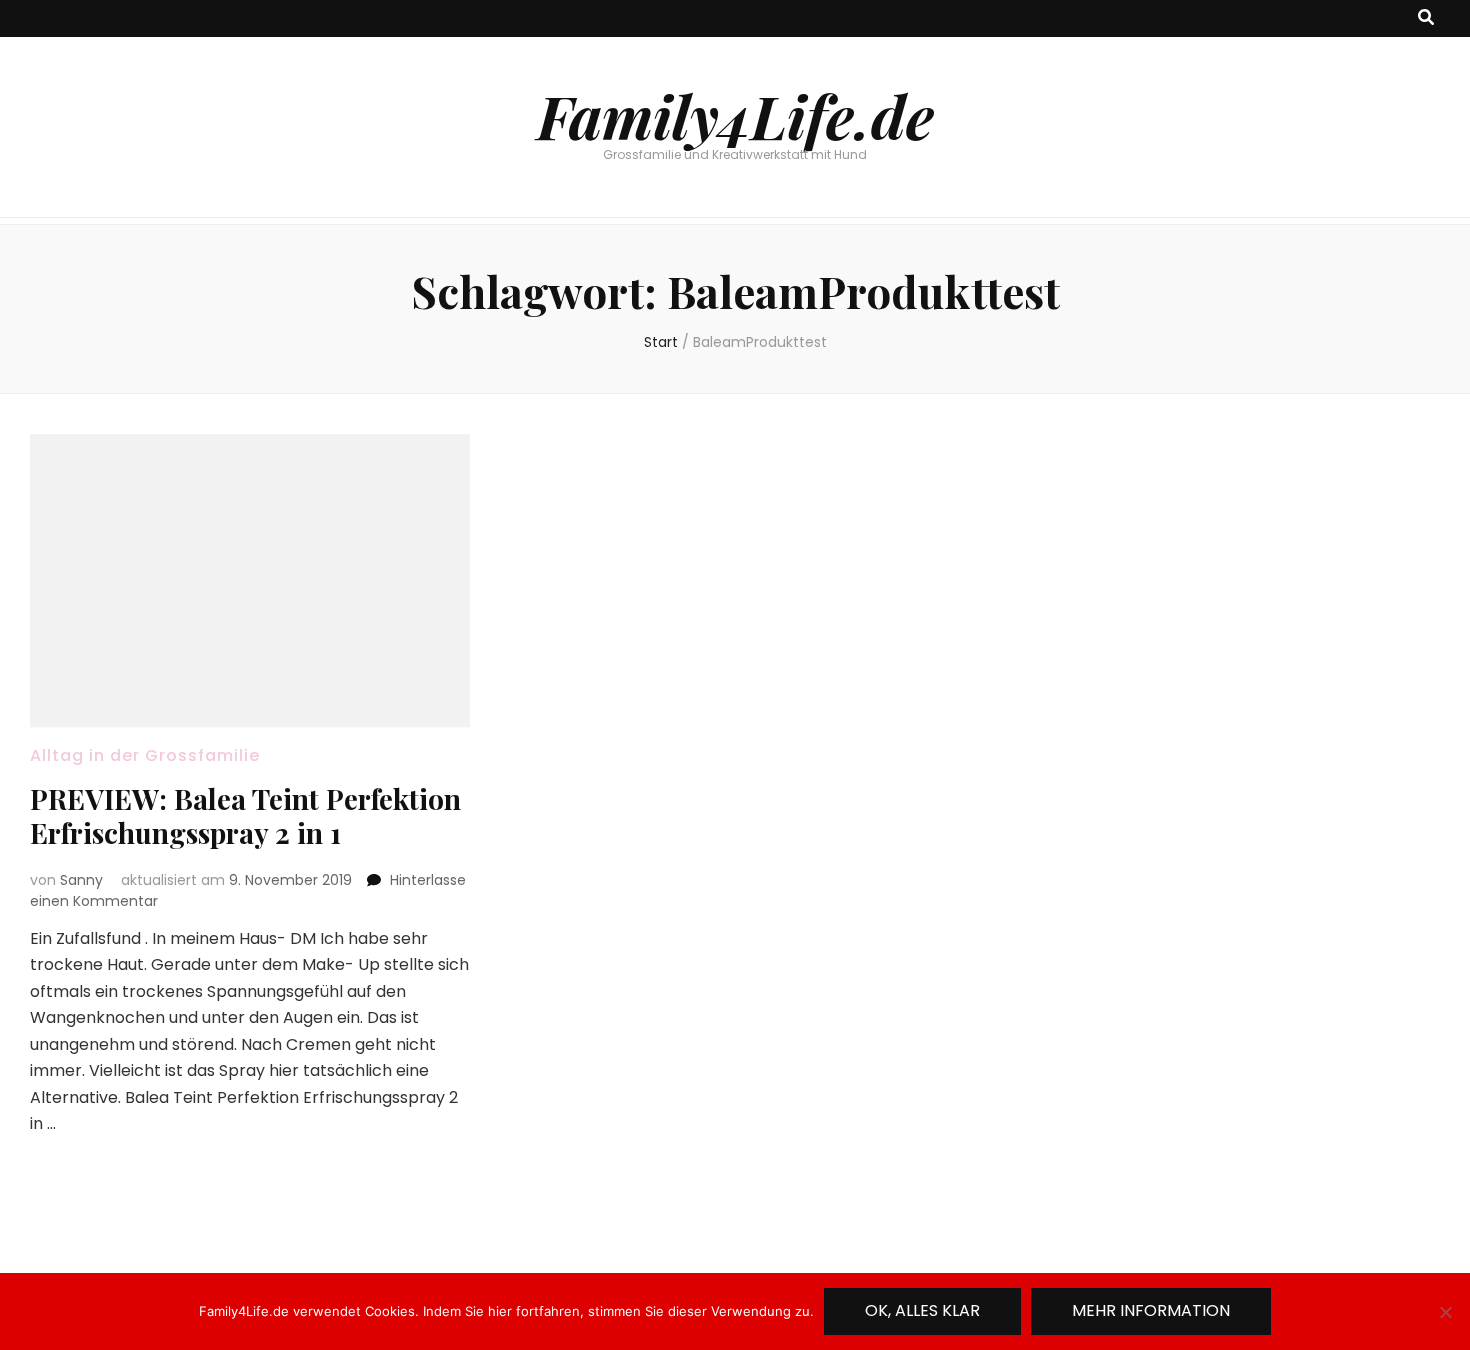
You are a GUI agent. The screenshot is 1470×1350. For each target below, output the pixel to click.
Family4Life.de (735, 115)
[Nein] (1445, 1312)
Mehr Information (1151, 1310)
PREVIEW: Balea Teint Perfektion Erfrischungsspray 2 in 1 (245, 815)
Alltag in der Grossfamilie (145, 755)
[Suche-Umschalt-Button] (1426, 18)
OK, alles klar (922, 1310)
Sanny (81, 880)
